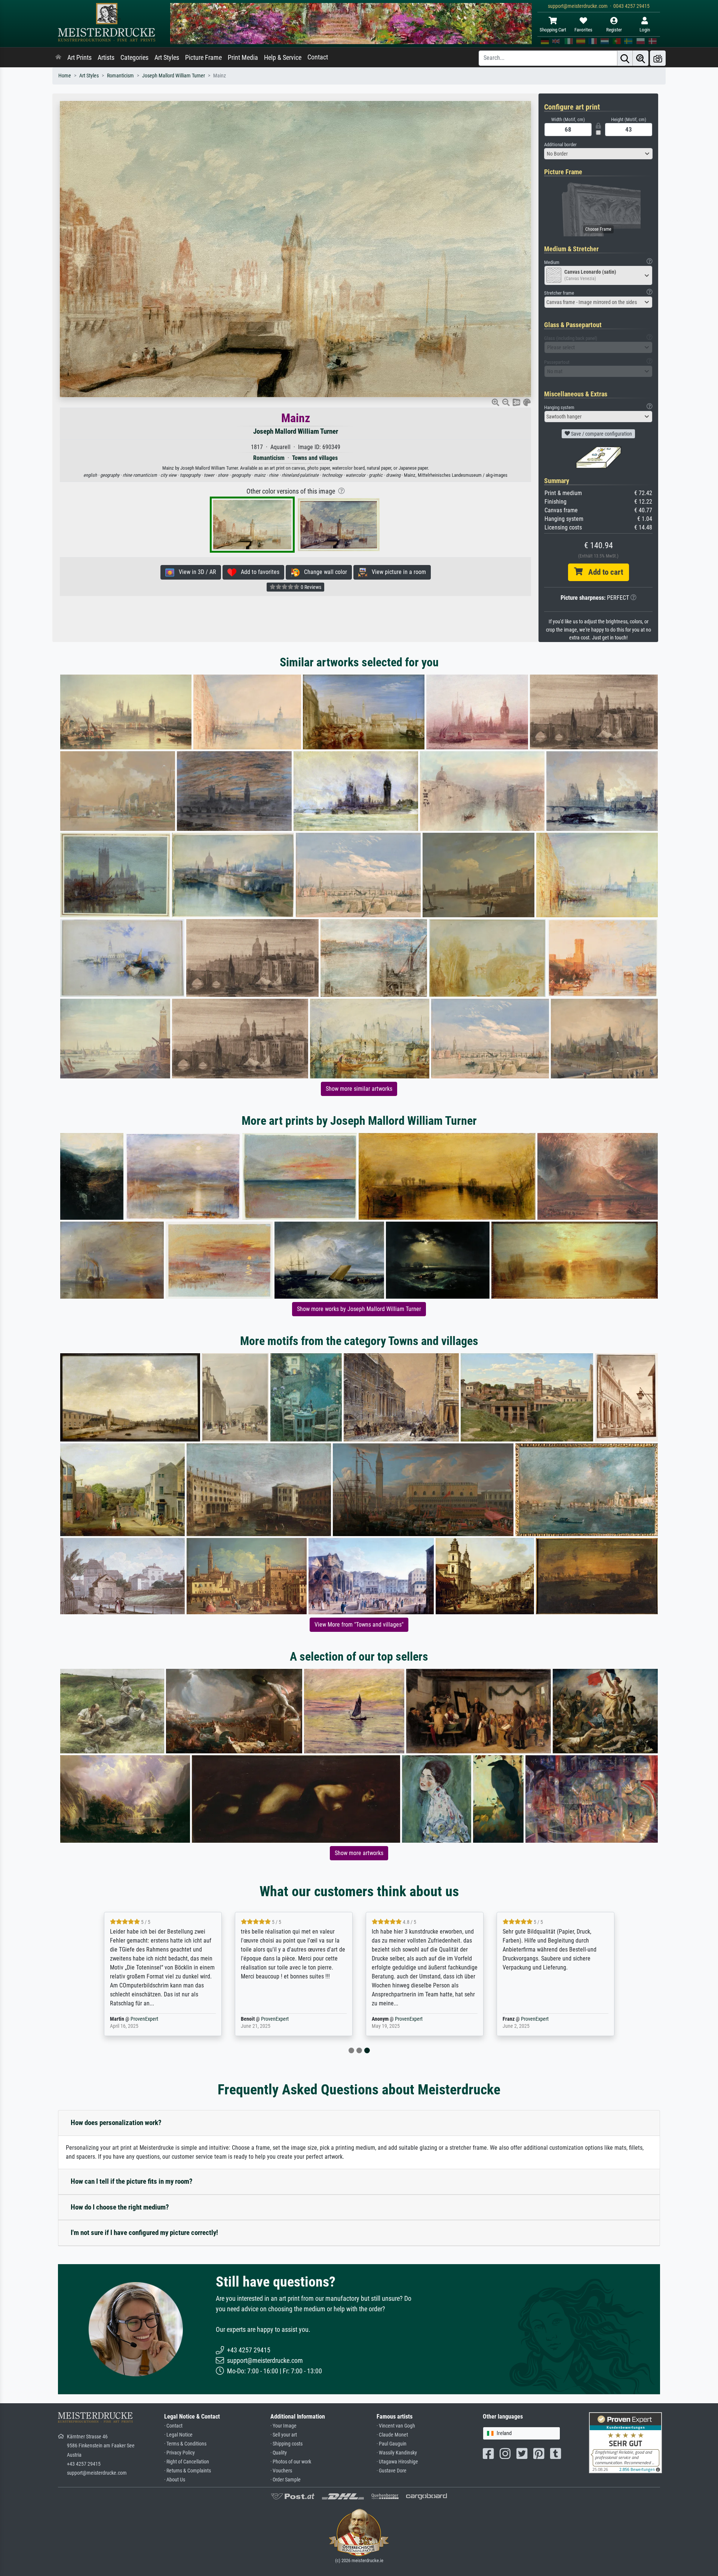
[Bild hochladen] (658, 58)
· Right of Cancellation (187, 2462)
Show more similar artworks (359, 1089)
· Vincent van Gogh (396, 2426)
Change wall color (323, 572)
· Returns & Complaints (188, 2471)
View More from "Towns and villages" (359, 1625)
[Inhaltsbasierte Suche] (641, 58)
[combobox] (598, 154)
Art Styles (167, 58)
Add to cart (603, 572)
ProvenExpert (139, 2019)
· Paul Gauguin (392, 2444)
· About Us (175, 2480)
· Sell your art (284, 2435)
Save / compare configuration (601, 434)
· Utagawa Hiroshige (397, 2462)
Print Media (243, 58)
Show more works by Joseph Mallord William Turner (359, 1309)
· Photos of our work (291, 2462)
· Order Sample (286, 2480)
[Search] (625, 58)
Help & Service (283, 58)
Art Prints (79, 58)
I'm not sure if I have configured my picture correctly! (144, 2233)
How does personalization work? (116, 2123)
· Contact (173, 2426)
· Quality (279, 2453)
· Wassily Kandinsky (397, 2453)
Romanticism (120, 76)
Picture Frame (203, 58)
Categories (134, 58)
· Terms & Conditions (185, 2444)
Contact (318, 57)
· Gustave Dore (392, 2471)
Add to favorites (258, 572)
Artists (106, 58)
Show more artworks (359, 1853)
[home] (58, 58)
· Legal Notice (178, 2435)
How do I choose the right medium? (120, 2207)
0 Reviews (310, 587)
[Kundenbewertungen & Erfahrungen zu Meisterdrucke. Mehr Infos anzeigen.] (625, 2442)
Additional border (560, 145)
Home (65, 76)
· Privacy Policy (179, 2453)
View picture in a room (397, 572)
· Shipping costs (286, 2444)
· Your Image (283, 2426)
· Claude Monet (392, 2435)
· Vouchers (281, 2471)
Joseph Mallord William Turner (174, 76)
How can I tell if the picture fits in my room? (132, 2181)
